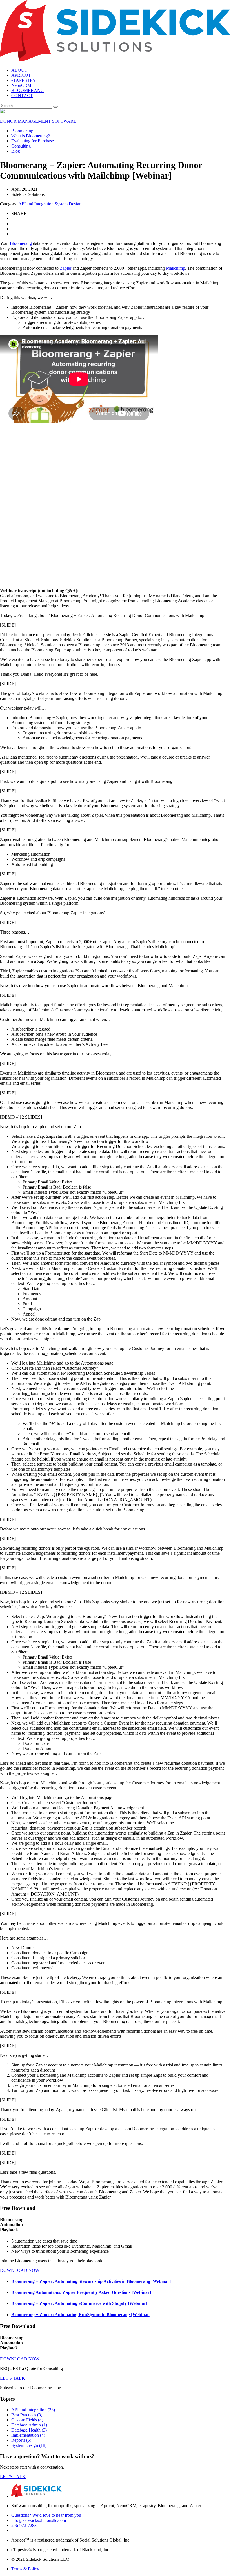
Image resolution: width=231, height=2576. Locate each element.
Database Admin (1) (29, 2425)
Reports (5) (21, 2440)
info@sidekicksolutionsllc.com (39, 2520)
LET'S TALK (13, 2378)
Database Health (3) (29, 2430)
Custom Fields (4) (27, 2420)
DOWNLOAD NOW (20, 2270)
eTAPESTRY (24, 80)
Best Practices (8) (27, 2415)
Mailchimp (176, 268)
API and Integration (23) (33, 2410)
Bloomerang (22, 131)
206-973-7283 (24, 2525)
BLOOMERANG (28, 90)
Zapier (65, 268)
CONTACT (22, 95)
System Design (68, 204)
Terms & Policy (25, 2569)
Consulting (21, 146)
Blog (16, 151)
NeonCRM (21, 85)
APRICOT (21, 75)
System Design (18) (29, 2445)
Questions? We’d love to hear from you (46, 2515)
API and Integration (36, 204)
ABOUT (19, 70)
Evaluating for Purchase (33, 141)
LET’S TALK (13, 2477)
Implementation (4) (28, 2435)
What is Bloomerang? (31, 136)
